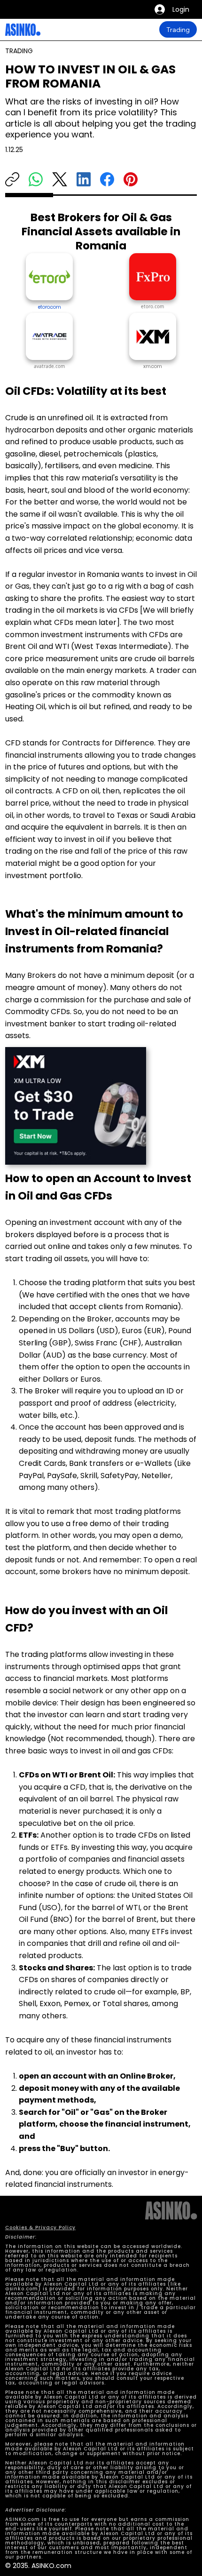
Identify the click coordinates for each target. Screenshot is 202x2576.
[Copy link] (12, 179)
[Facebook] (107, 179)
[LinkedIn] (84, 179)
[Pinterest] (131, 179)
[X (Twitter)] (60, 179)
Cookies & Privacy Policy (40, 2228)
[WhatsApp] (36, 179)
